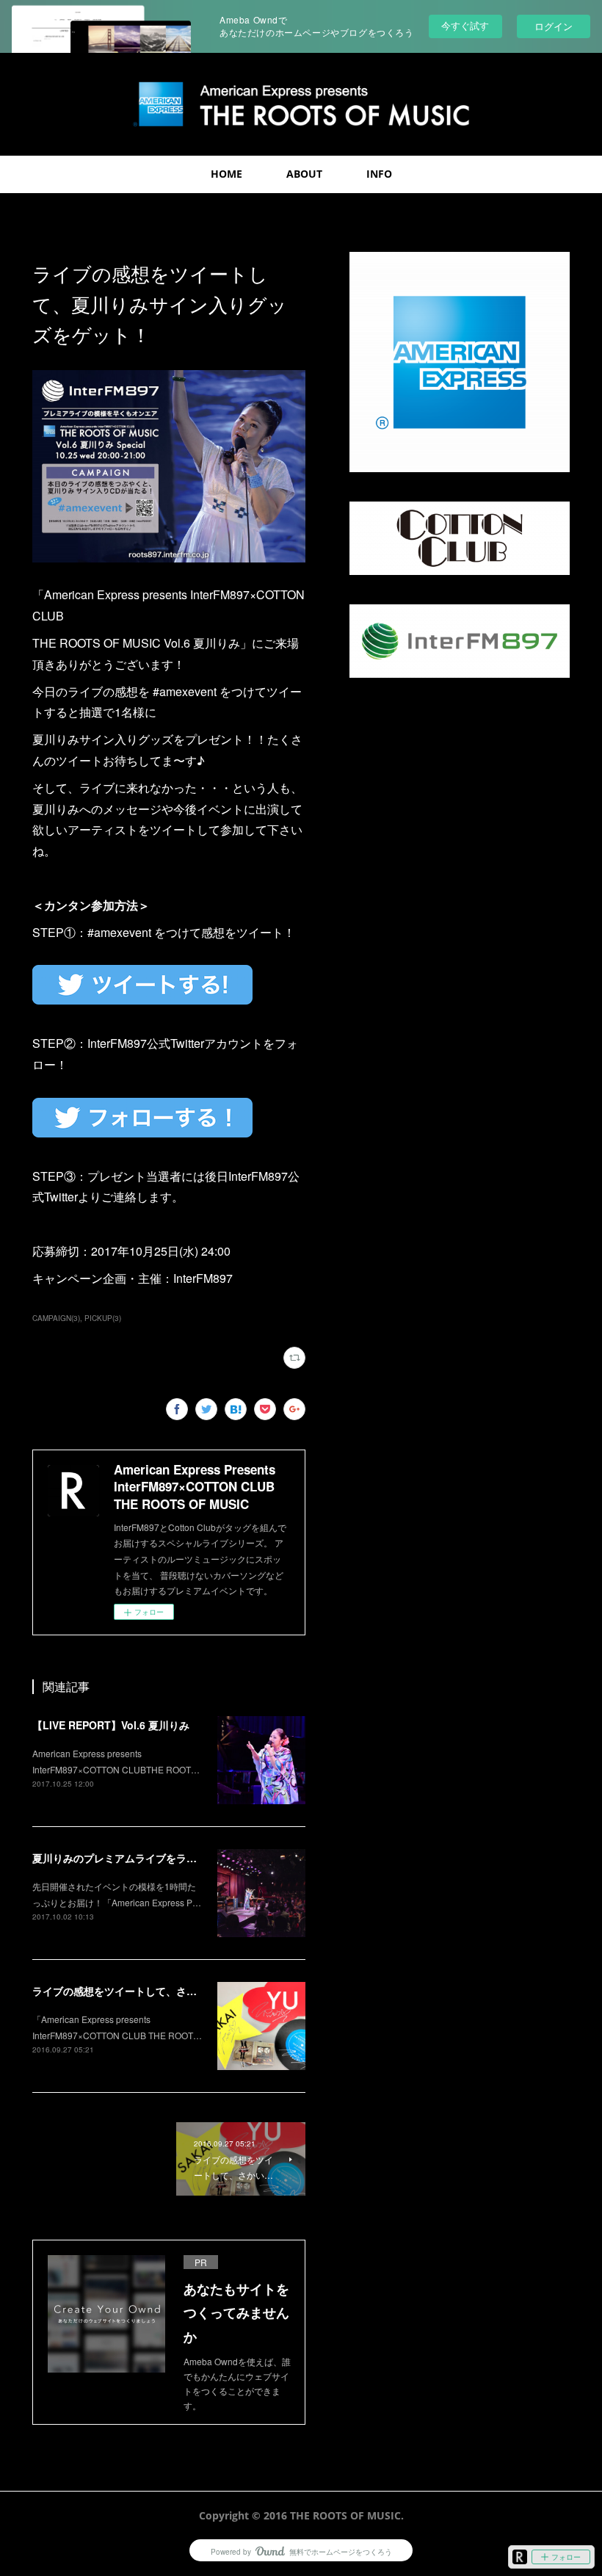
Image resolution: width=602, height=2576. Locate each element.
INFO (379, 174)
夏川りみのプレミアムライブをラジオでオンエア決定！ (161, 1858)
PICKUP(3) (103, 1318)
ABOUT (304, 174)
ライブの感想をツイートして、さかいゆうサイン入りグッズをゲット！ (197, 1991)
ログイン (554, 26)
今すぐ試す (465, 25)
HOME (226, 174)
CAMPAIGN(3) (56, 1318)
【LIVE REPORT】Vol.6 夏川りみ (111, 1725)
